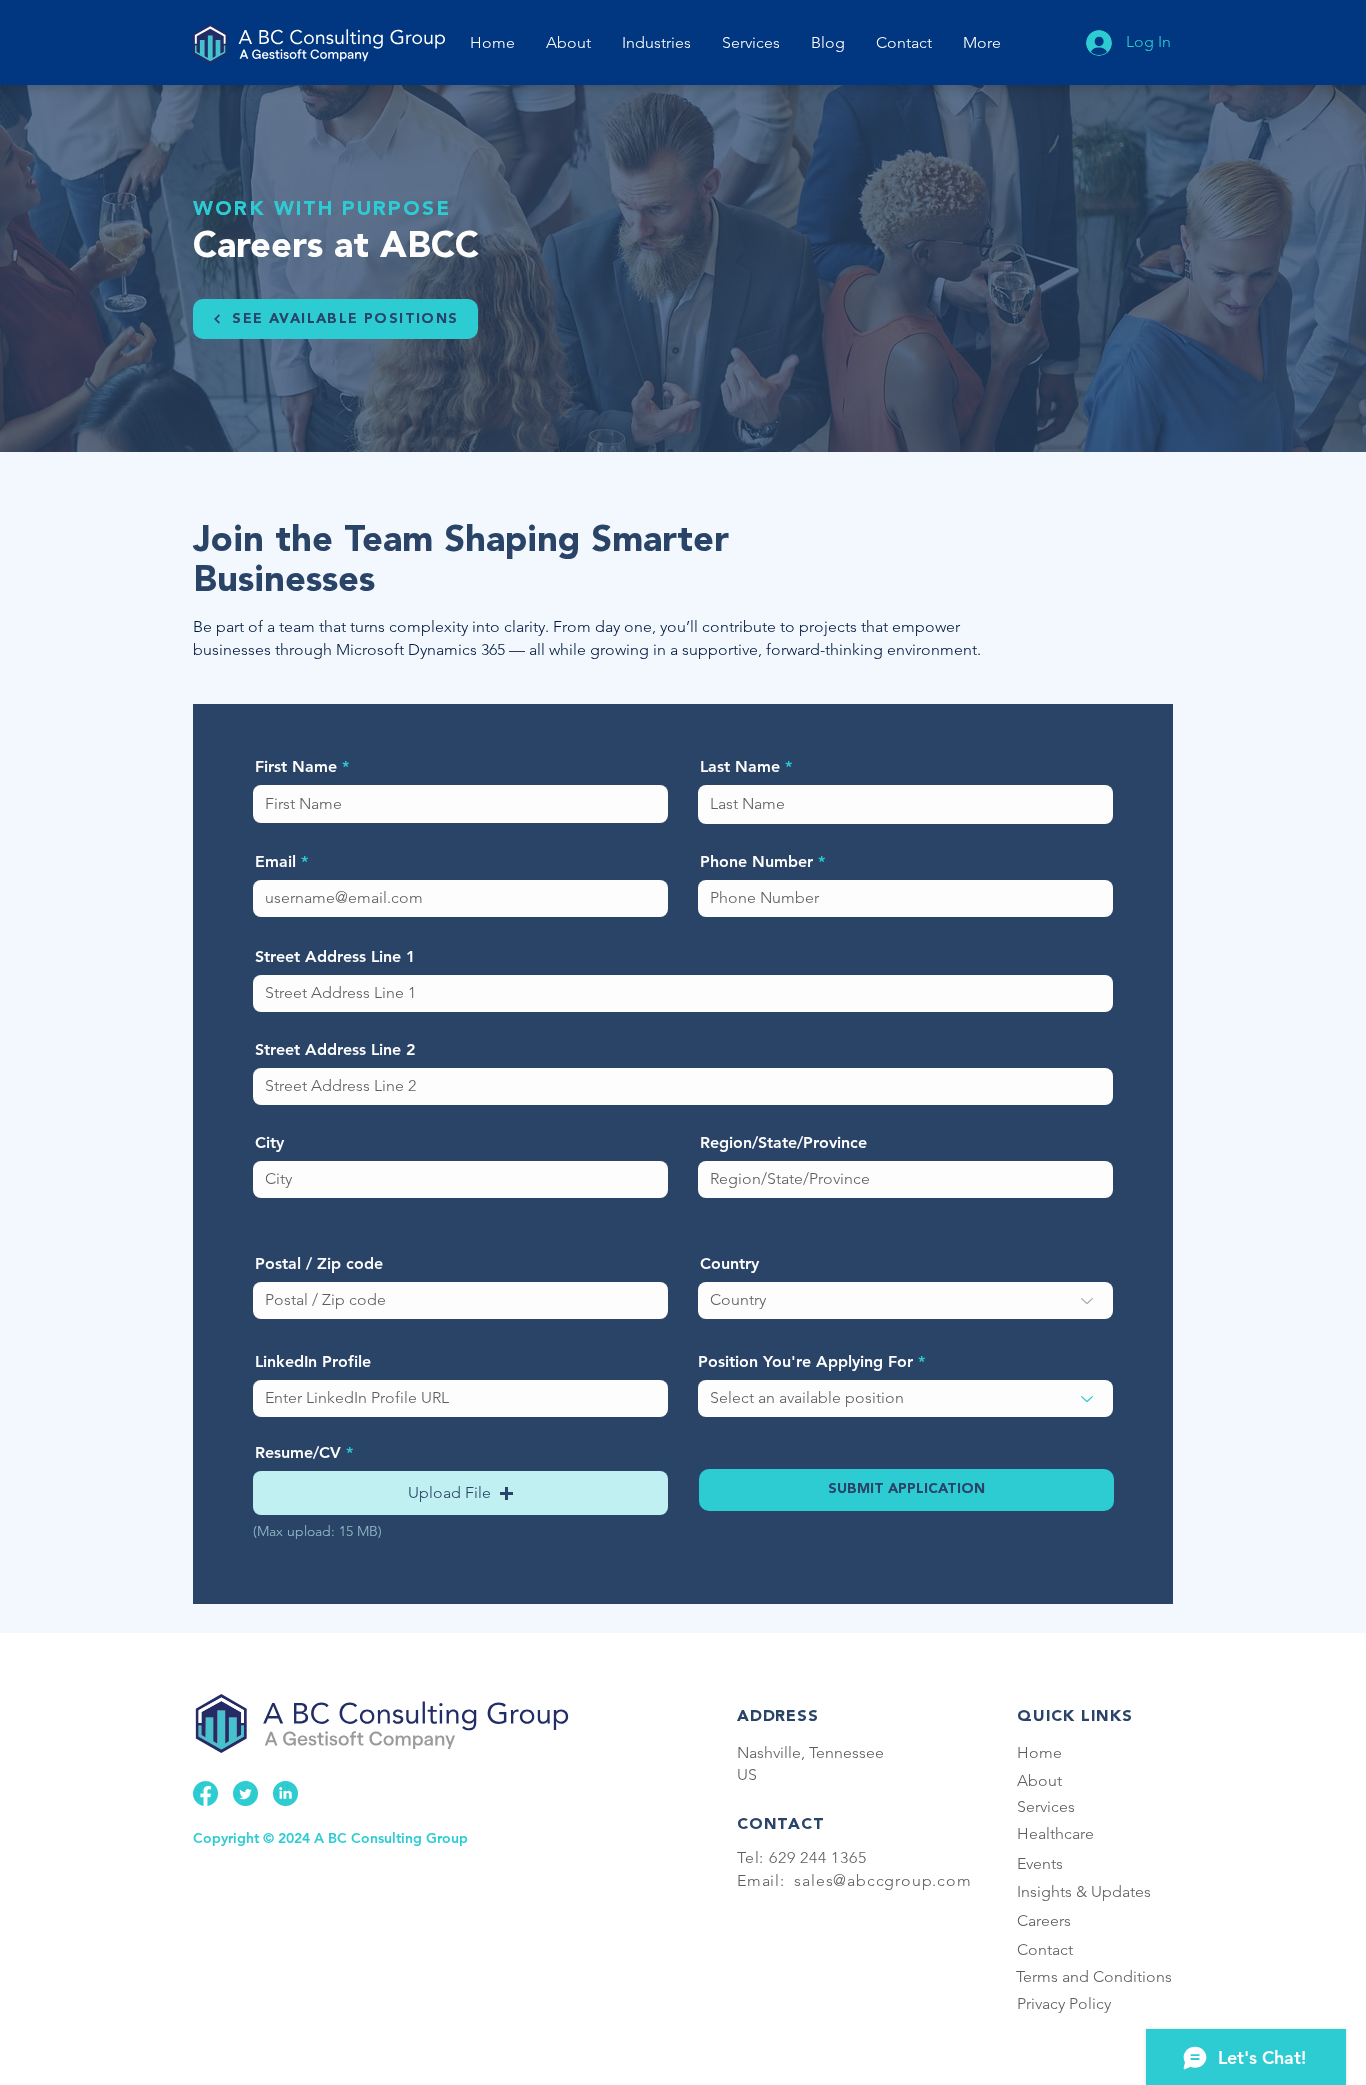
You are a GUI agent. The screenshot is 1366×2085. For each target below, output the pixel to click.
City (269, 1143)
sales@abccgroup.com (882, 1880)
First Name (296, 767)
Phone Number (756, 862)
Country (729, 1264)
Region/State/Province (783, 1143)
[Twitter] (245, 1793)
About (1039, 1780)
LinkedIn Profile (313, 1362)
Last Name (740, 767)
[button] (750, 42)
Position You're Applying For (805, 1362)
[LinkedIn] (285, 1793)
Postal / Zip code (319, 1264)
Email (275, 862)
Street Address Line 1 (335, 957)
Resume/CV (298, 1453)
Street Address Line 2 (335, 1050)
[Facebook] (205, 1793)
